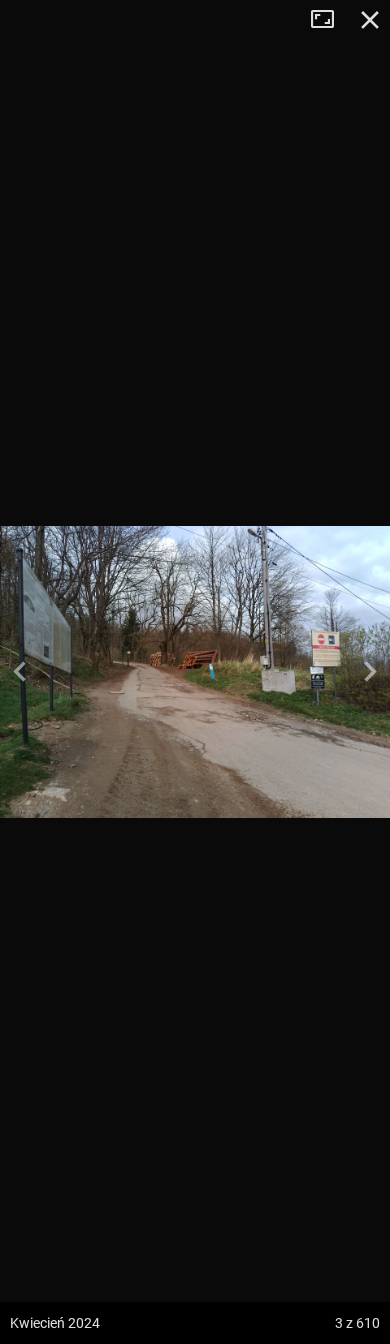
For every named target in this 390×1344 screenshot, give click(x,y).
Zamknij (370, 20)
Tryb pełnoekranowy (330, 20)
